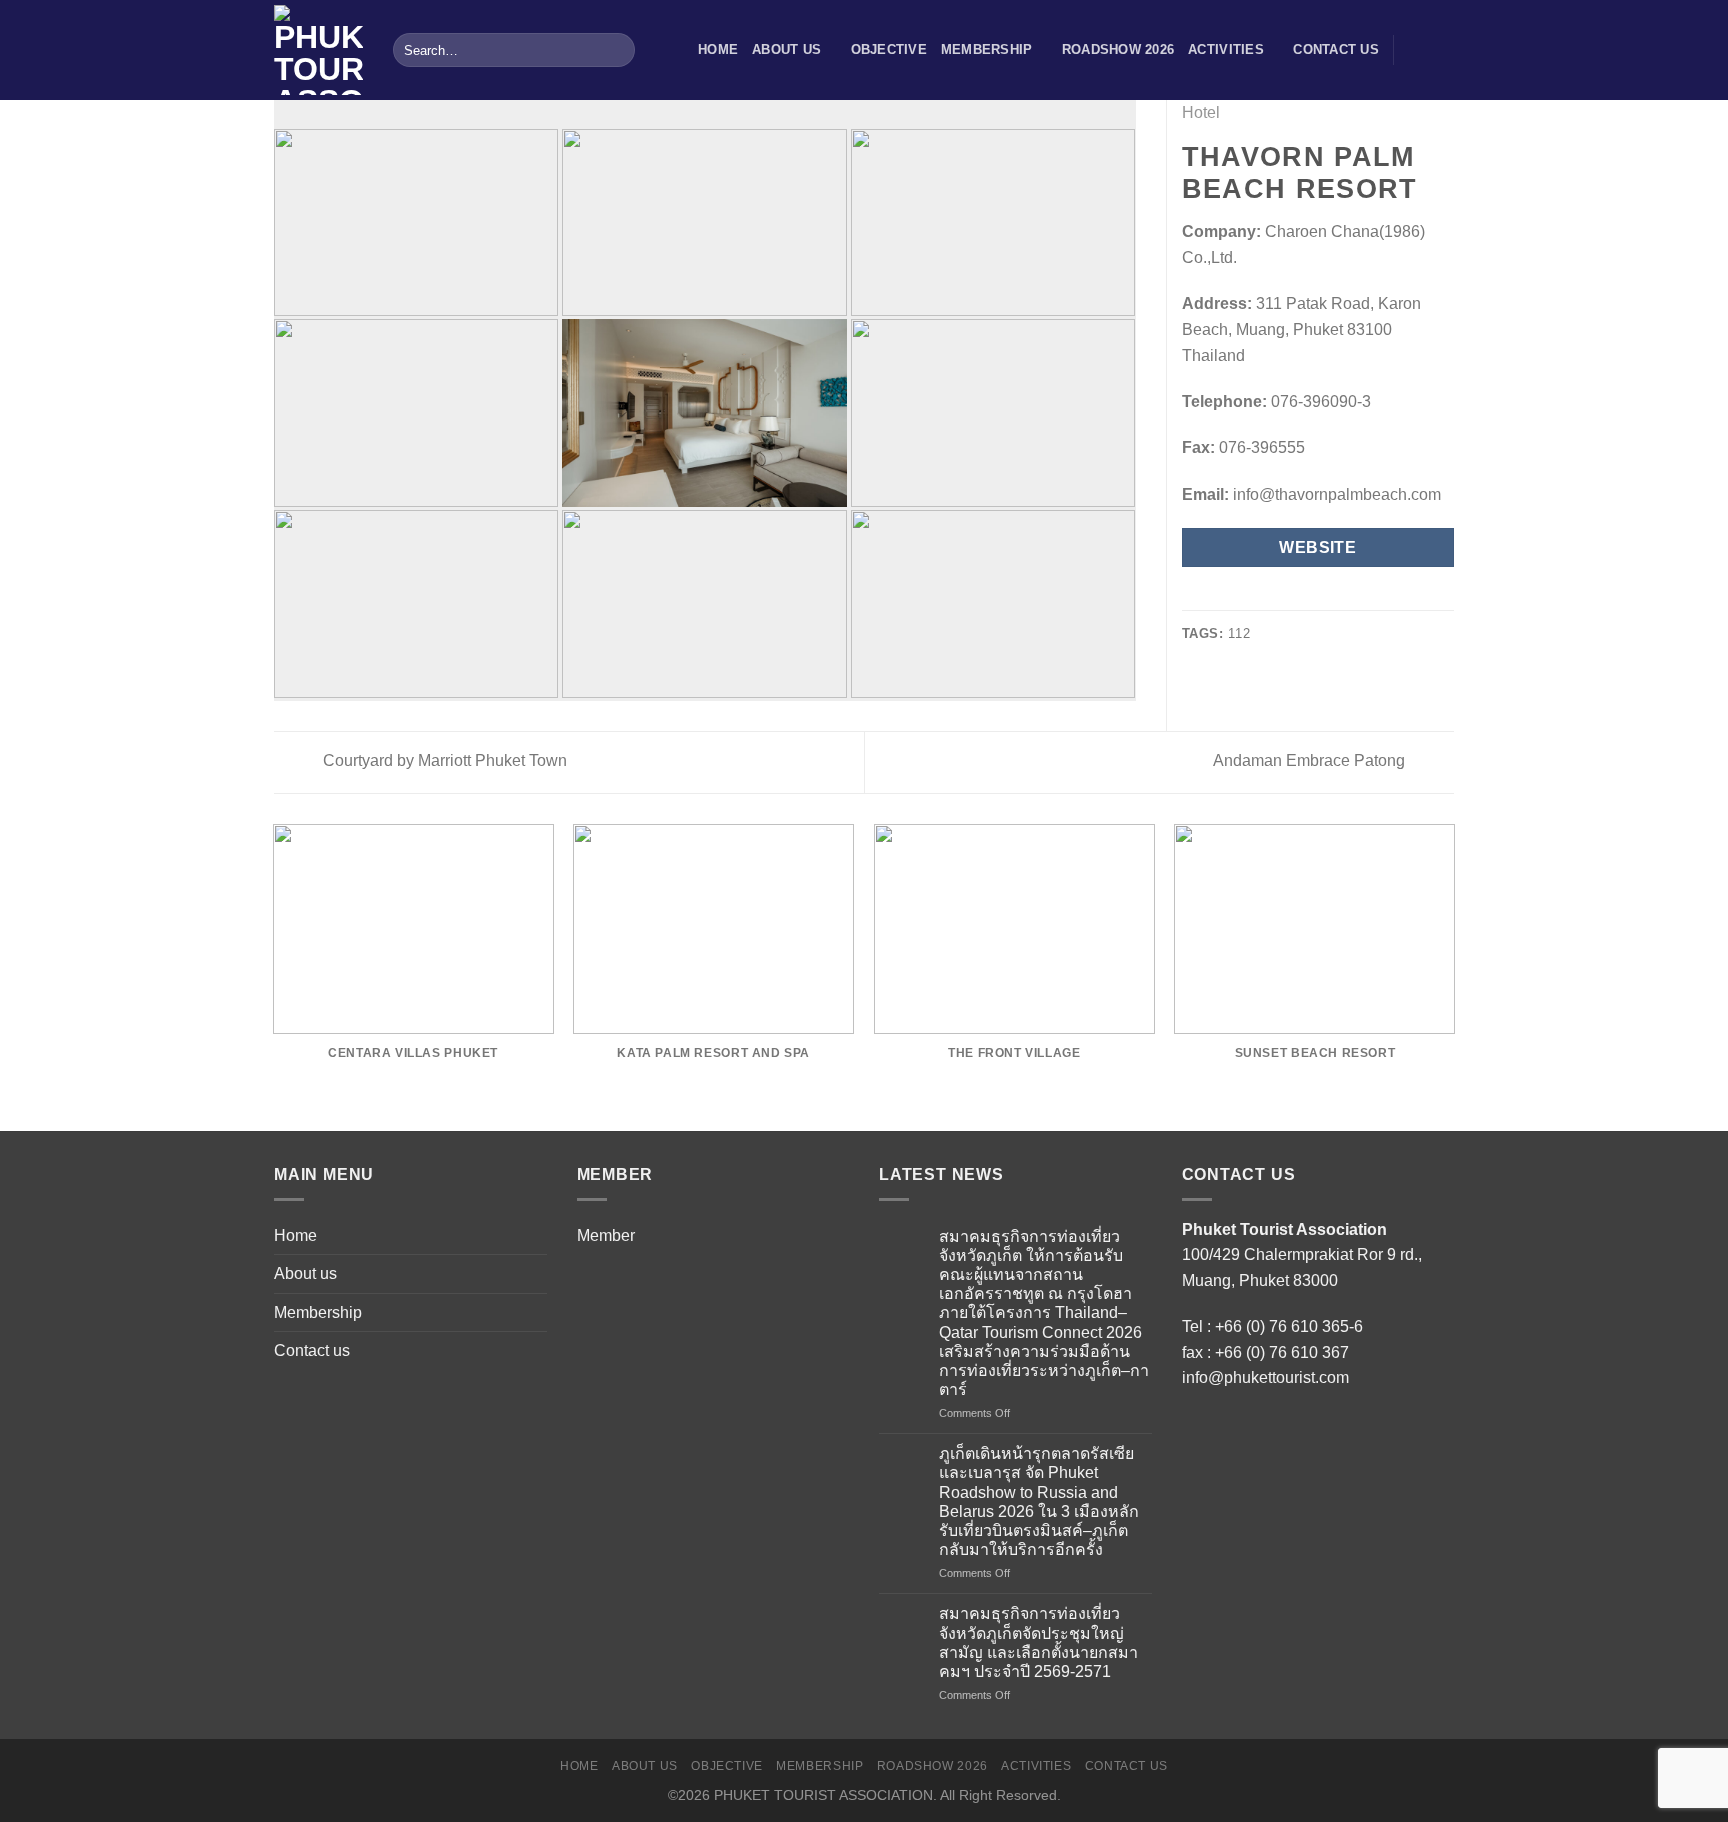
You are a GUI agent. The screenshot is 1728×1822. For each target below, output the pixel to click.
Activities (1226, 49)
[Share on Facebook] (1194, 597)
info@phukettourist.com (1265, 1377)
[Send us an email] (1441, 50)
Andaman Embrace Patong (1311, 760)
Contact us (1336, 49)
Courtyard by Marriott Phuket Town (443, 760)
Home (718, 49)
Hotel (1201, 112)
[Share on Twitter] (1218, 597)
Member (606, 1235)
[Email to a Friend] (1243, 597)
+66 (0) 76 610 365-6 (1289, 1326)
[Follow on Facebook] (1415, 50)
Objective (889, 49)
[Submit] (616, 50)
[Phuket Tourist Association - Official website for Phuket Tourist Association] (318, 50)
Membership (987, 49)
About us (786, 49)
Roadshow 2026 (1118, 49)
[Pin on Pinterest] (1267, 597)
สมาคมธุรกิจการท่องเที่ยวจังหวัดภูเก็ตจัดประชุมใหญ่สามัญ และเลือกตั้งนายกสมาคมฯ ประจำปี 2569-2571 (1038, 1642)
